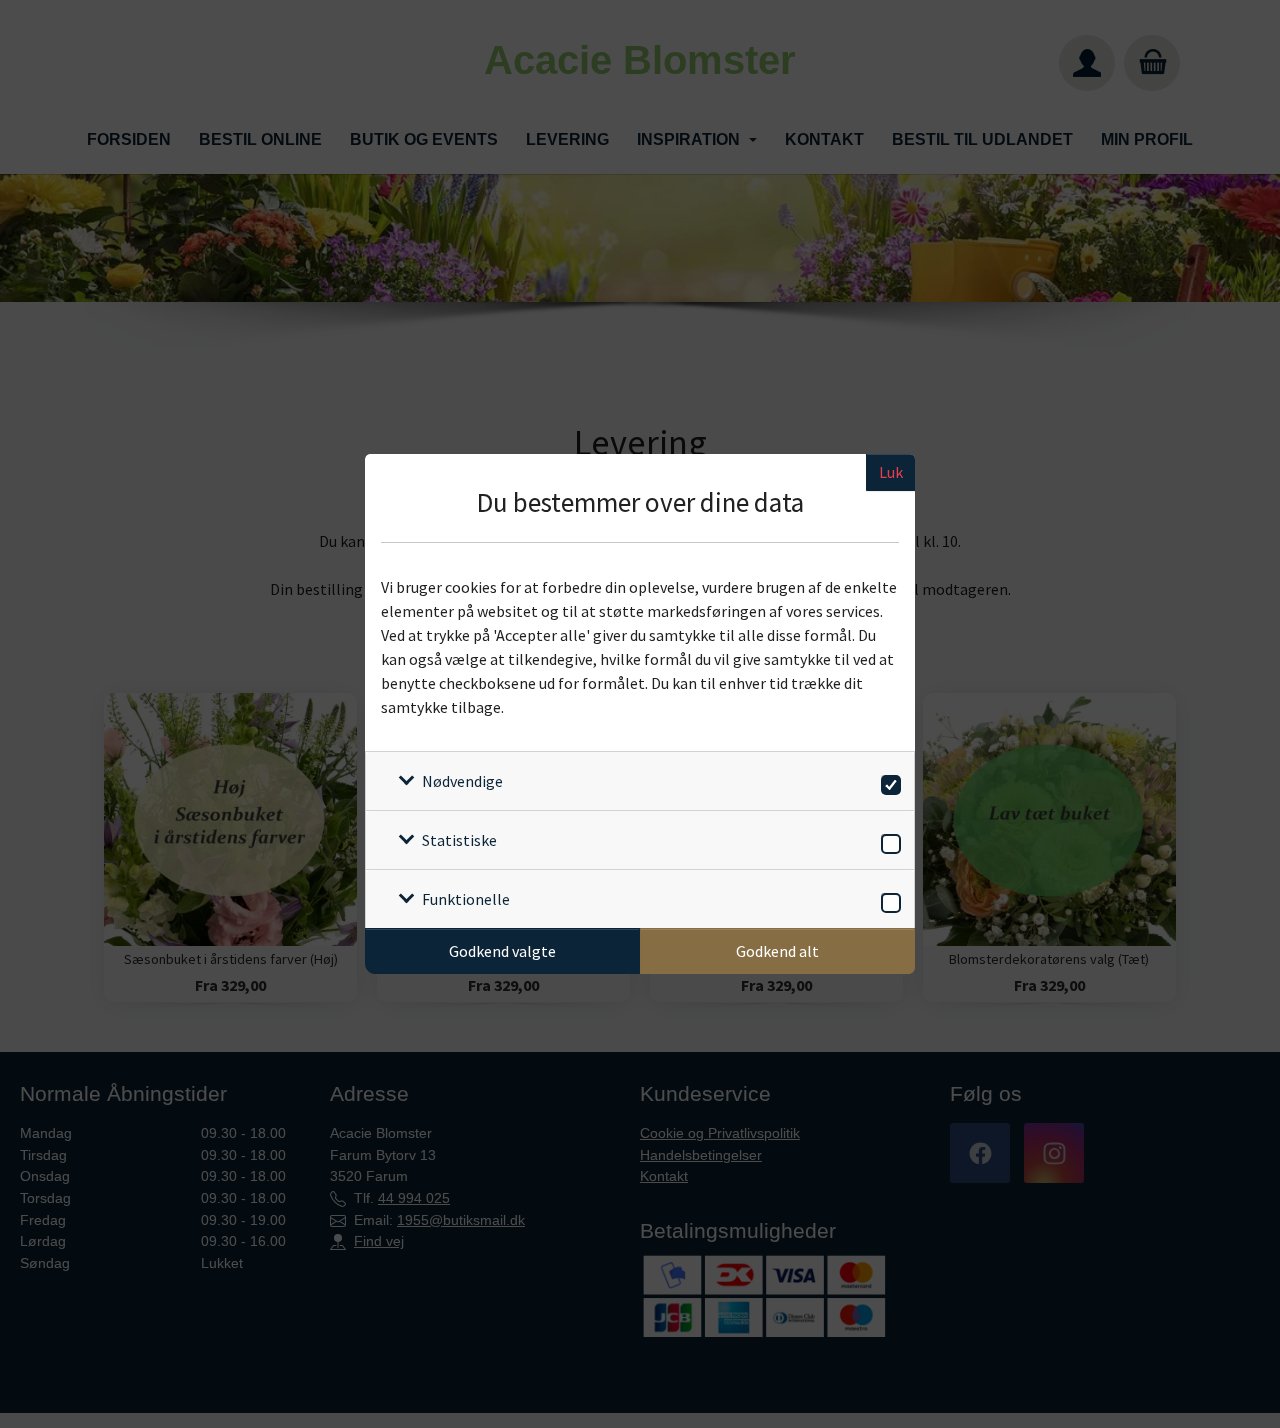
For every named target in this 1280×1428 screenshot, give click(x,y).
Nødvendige (462, 781)
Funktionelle (466, 899)
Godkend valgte (502, 951)
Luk (891, 472)
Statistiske (459, 840)
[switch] (887, 781)
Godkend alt (777, 951)
